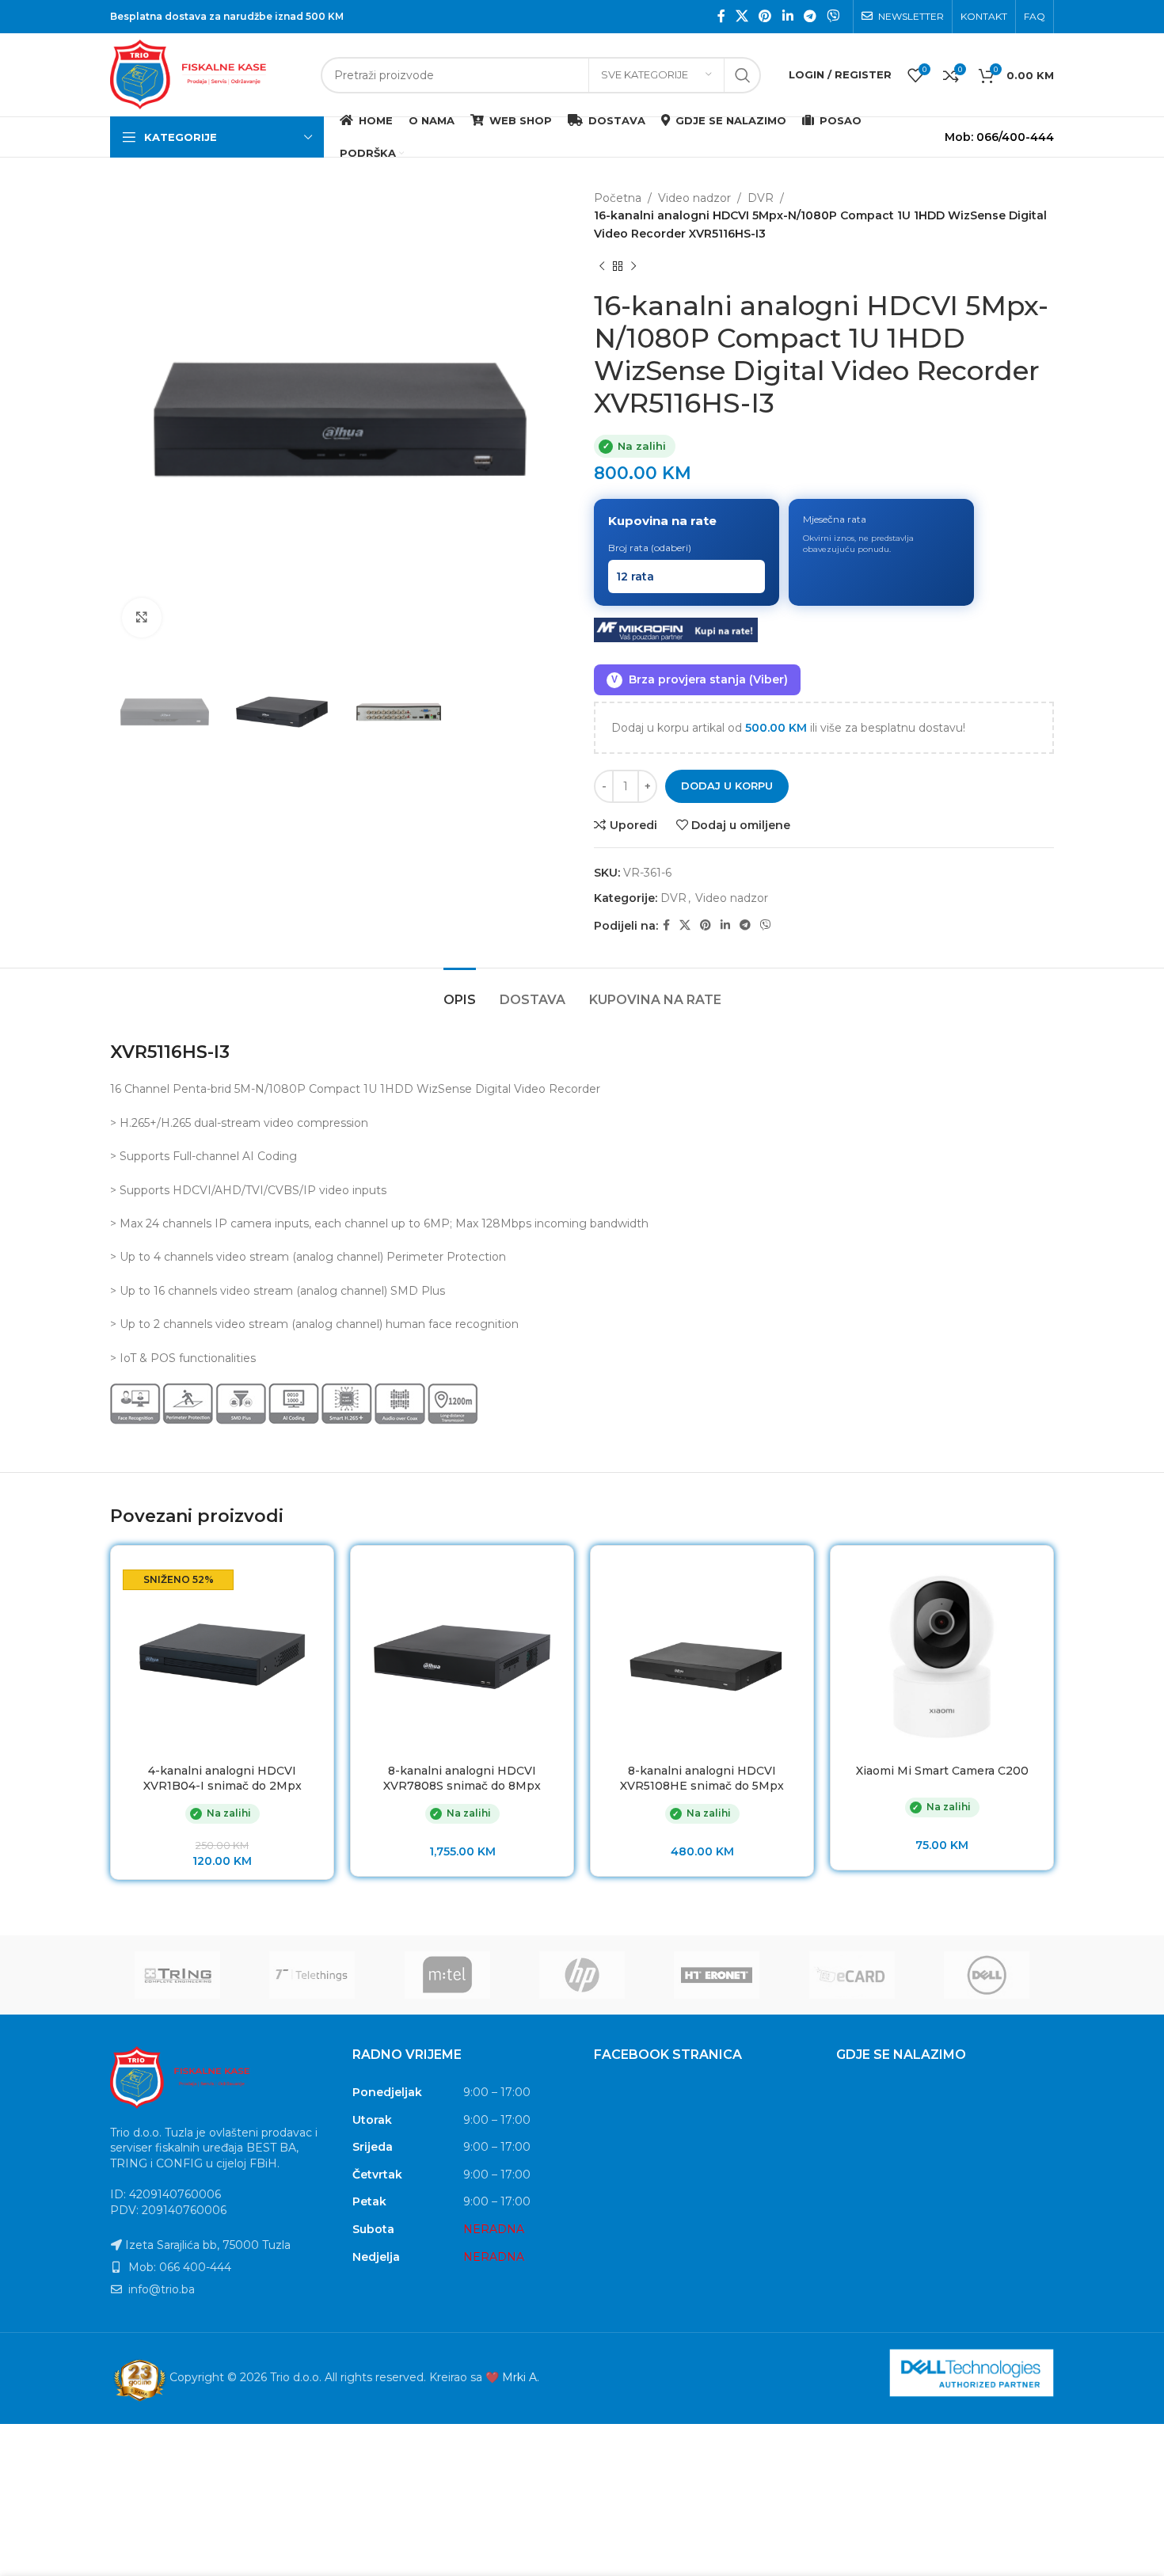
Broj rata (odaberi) (650, 548)
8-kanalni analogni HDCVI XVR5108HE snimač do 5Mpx (702, 1779)
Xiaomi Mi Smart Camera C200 (942, 1771)
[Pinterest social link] (765, 16)
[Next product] (633, 266)
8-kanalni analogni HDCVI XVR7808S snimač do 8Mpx (462, 1779)
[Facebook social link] (721, 16)
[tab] (460, 992)
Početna (618, 198)
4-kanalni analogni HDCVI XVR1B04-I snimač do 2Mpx (223, 1779)
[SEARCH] (743, 75)
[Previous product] (602, 266)
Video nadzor (694, 198)
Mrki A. (521, 2377)
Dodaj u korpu (727, 786)
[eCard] (851, 1975)
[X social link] (742, 16)
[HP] (582, 1975)
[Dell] (987, 1975)
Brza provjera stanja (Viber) (700, 679)
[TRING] (177, 1975)
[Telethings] (312, 1975)
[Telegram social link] (810, 16)
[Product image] (222, 1657)
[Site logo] (207, 74)
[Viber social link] (833, 16)
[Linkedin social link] (787, 16)
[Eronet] (717, 1975)
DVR (761, 198)
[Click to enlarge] (142, 618)
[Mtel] (447, 1975)
